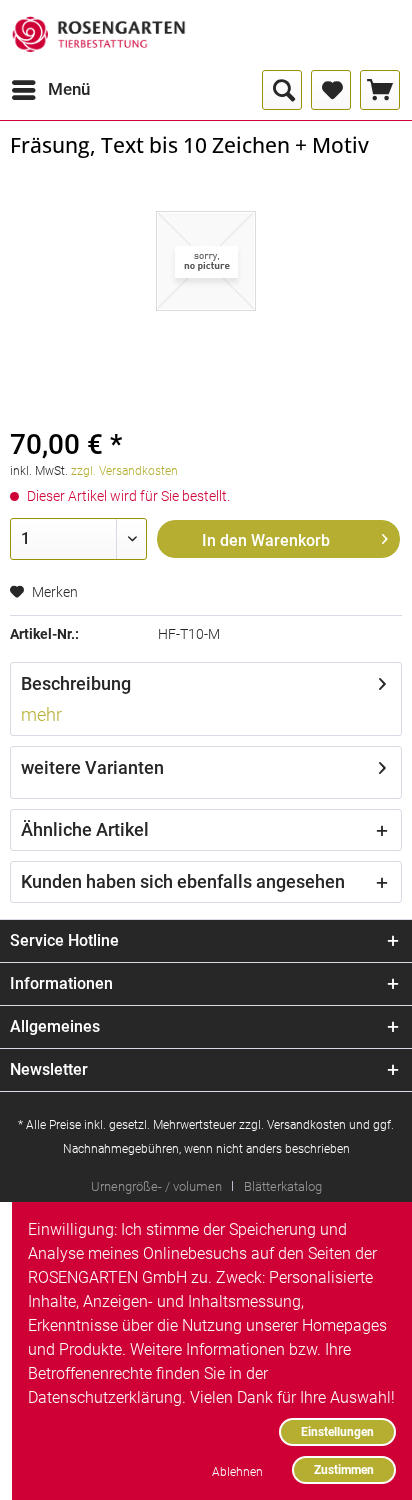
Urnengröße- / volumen (156, 1186)
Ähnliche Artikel (85, 829)
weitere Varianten (92, 767)
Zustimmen (344, 1469)
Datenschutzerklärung (105, 1397)
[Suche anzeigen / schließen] (282, 90)
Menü (69, 89)
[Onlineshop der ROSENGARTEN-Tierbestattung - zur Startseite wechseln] (98, 35)
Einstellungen (337, 1431)
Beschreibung (76, 683)
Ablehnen (237, 1471)
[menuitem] (50, 90)
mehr (41, 714)
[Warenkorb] (380, 90)
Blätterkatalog (283, 1186)
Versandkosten (306, 1125)
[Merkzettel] (331, 90)
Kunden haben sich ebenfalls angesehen (183, 881)
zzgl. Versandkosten (124, 471)
